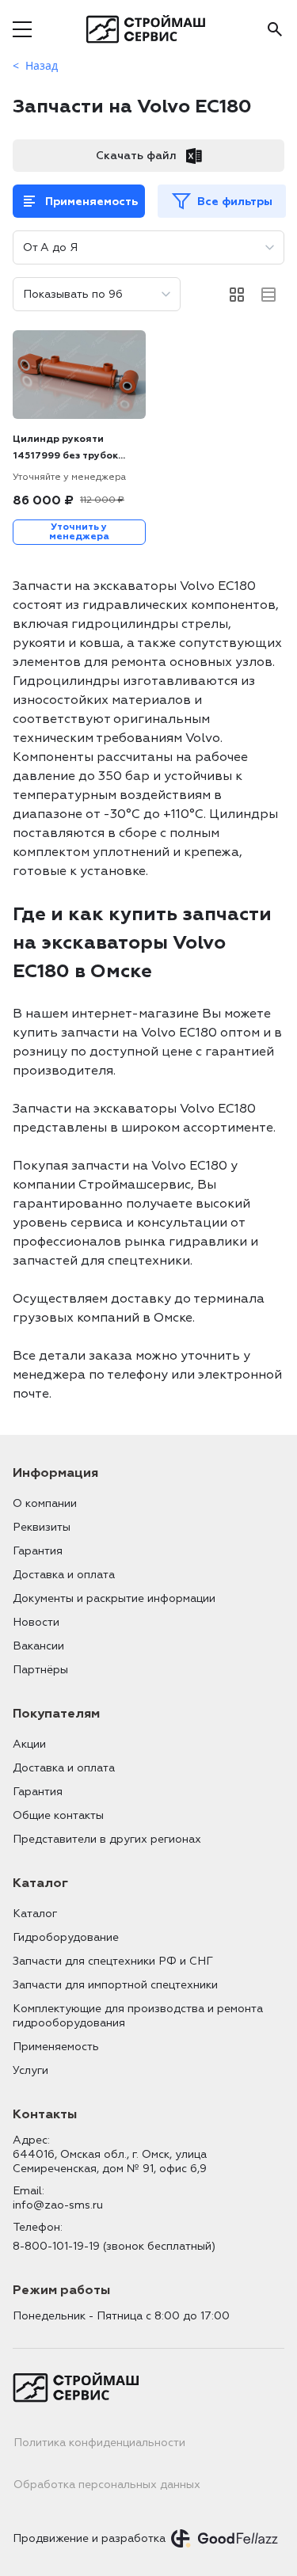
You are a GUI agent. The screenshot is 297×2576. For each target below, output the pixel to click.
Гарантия (38, 1551)
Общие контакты (58, 1815)
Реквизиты (42, 1527)
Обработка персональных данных (107, 2485)
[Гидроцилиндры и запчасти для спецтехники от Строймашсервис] (148, 29)
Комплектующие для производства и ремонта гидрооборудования (138, 2016)
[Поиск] (275, 29)
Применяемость (91, 202)
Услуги (30, 2070)
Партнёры (40, 1670)
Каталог (35, 1914)
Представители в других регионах (107, 1839)
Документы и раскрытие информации (114, 1598)
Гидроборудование (66, 1937)
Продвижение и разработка (89, 2538)
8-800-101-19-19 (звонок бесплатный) (114, 2246)
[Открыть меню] (22, 29)
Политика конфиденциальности (99, 2443)
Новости (36, 1622)
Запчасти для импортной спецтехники (115, 1985)
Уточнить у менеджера (79, 532)
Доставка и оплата (64, 1575)
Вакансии (38, 1646)
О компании (45, 1503)
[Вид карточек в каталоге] (237, 295)
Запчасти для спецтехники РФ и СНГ (113, 1961)
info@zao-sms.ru (58, 2205)
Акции (29, 1744)
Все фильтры (235, 202)
